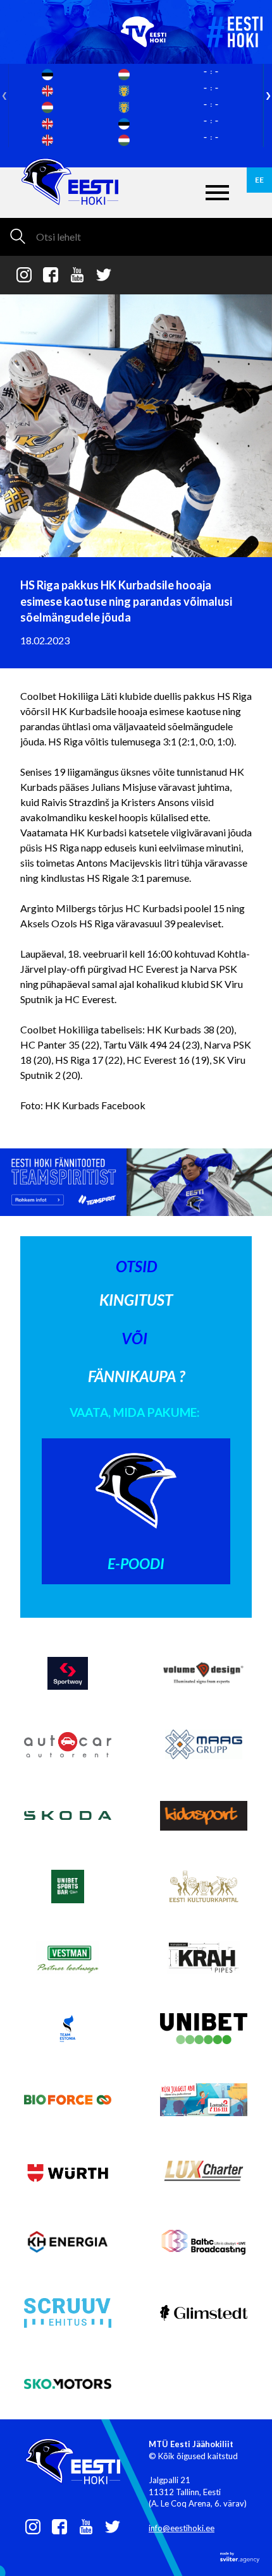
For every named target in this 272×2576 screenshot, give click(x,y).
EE (259, 180)
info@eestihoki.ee (182, 2528)
